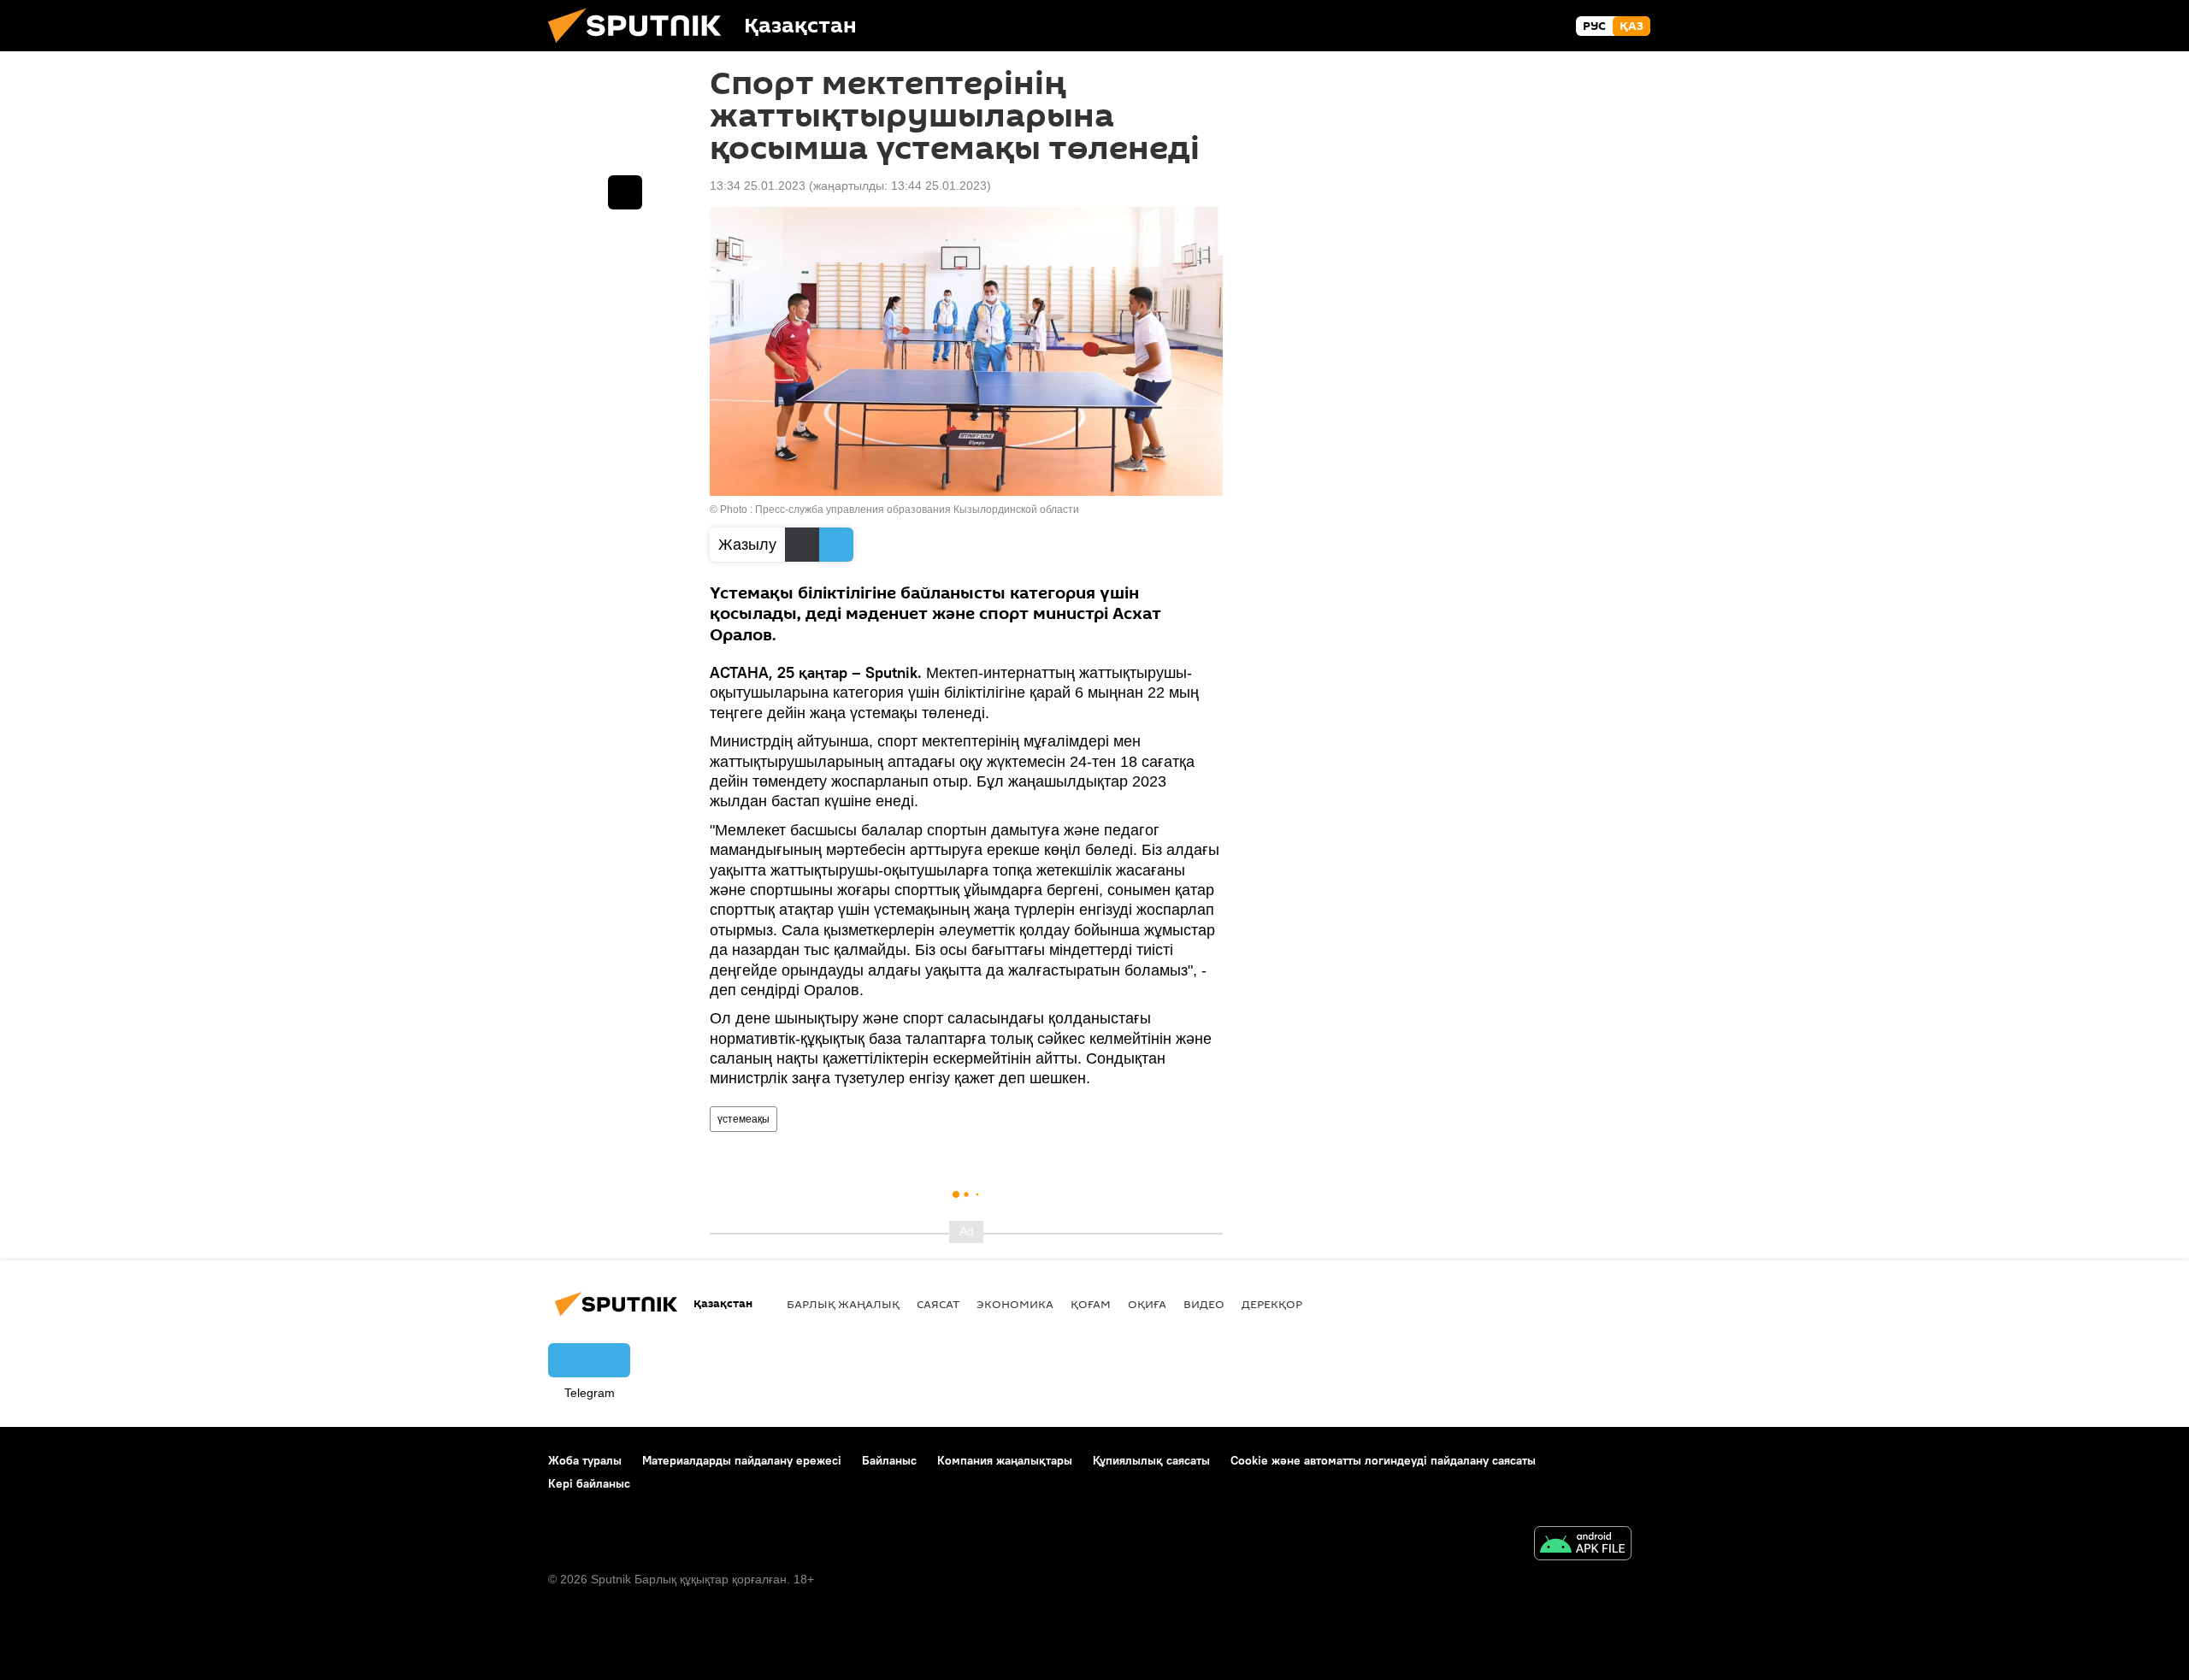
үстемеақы (743, 1119)
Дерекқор (1272, 1304)
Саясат (938, 1304)
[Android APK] (1583, 1545)
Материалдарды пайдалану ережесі (742, 1460)
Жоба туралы (585, 1460)
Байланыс (889, 1460)
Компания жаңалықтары (1005, 1460)
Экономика (1015, 1304)
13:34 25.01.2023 (758, 186)
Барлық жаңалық (843, 1304)
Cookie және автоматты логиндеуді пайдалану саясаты (1383, 1460)
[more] (625, 192)
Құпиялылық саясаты (1151, 1460)
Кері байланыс (589, 1483)
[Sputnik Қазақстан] (641, 47)
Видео (1204, 1304)
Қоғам (1091, 1304)
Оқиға (1147, 1304)
